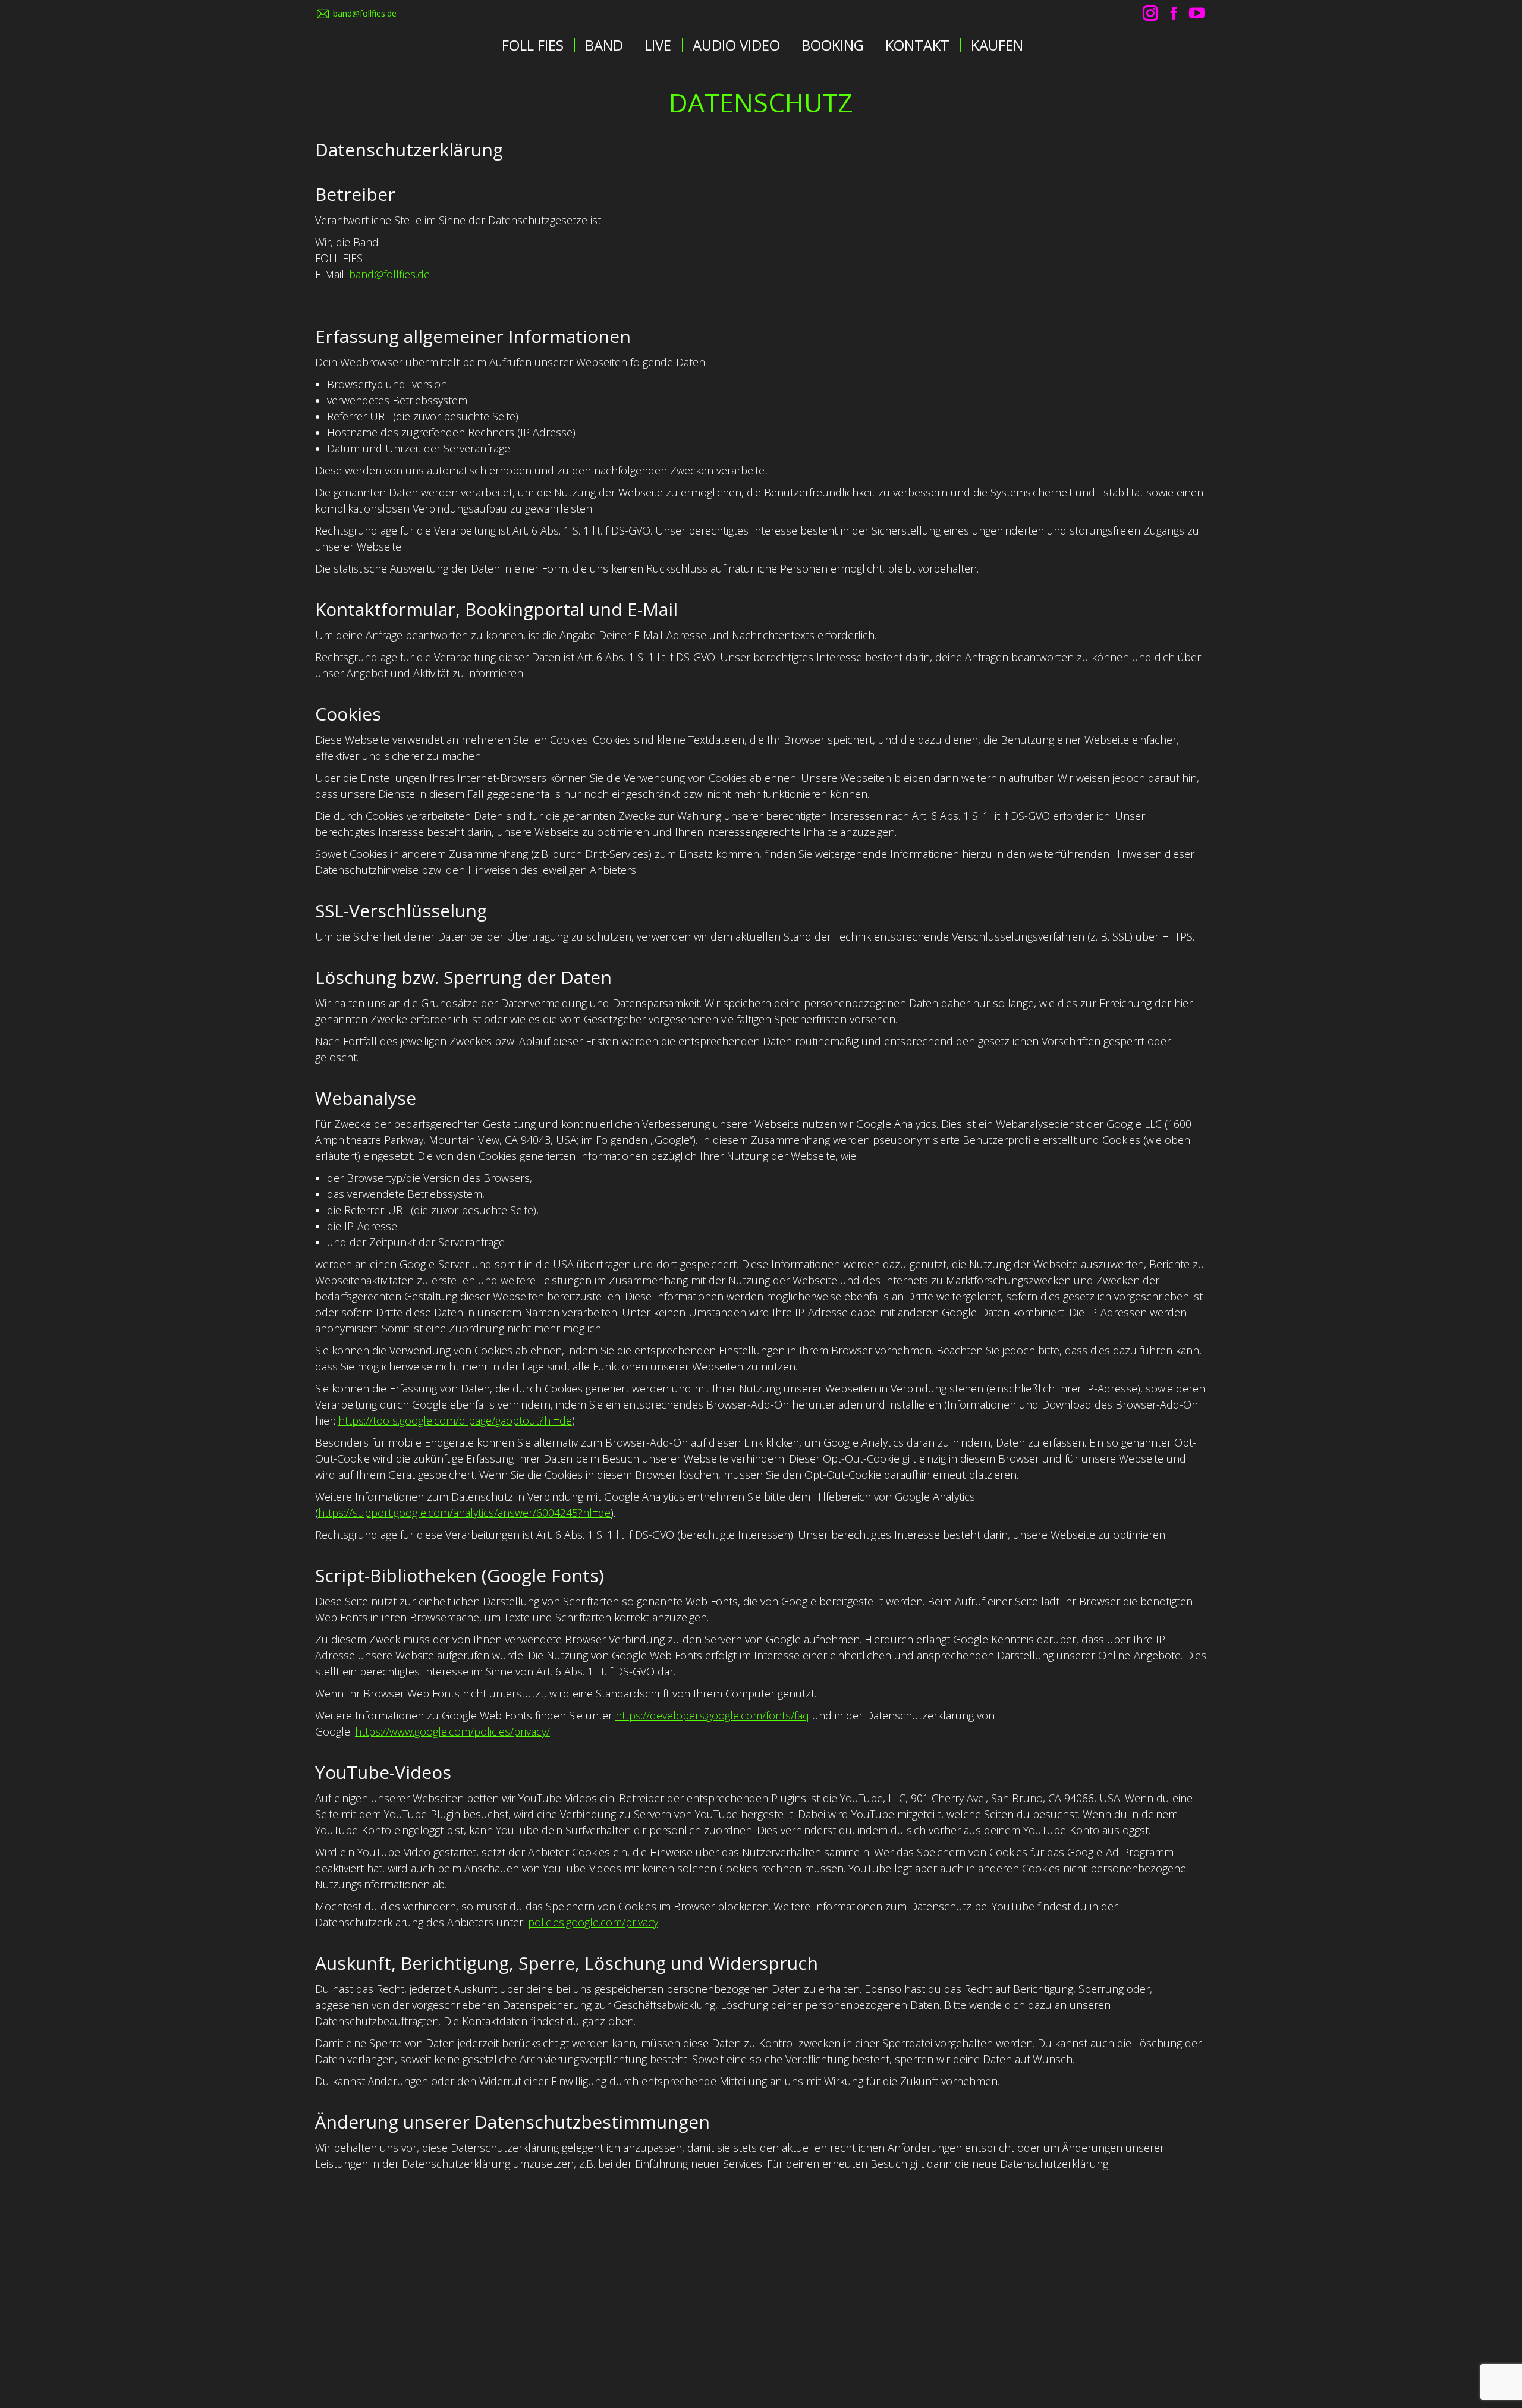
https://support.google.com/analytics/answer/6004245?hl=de (464, 1513)
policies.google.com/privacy (593, 1922)
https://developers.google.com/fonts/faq (712, 1715)
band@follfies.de (365, 13)
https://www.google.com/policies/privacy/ (452, 1731)
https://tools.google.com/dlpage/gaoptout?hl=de (455, 1420)
